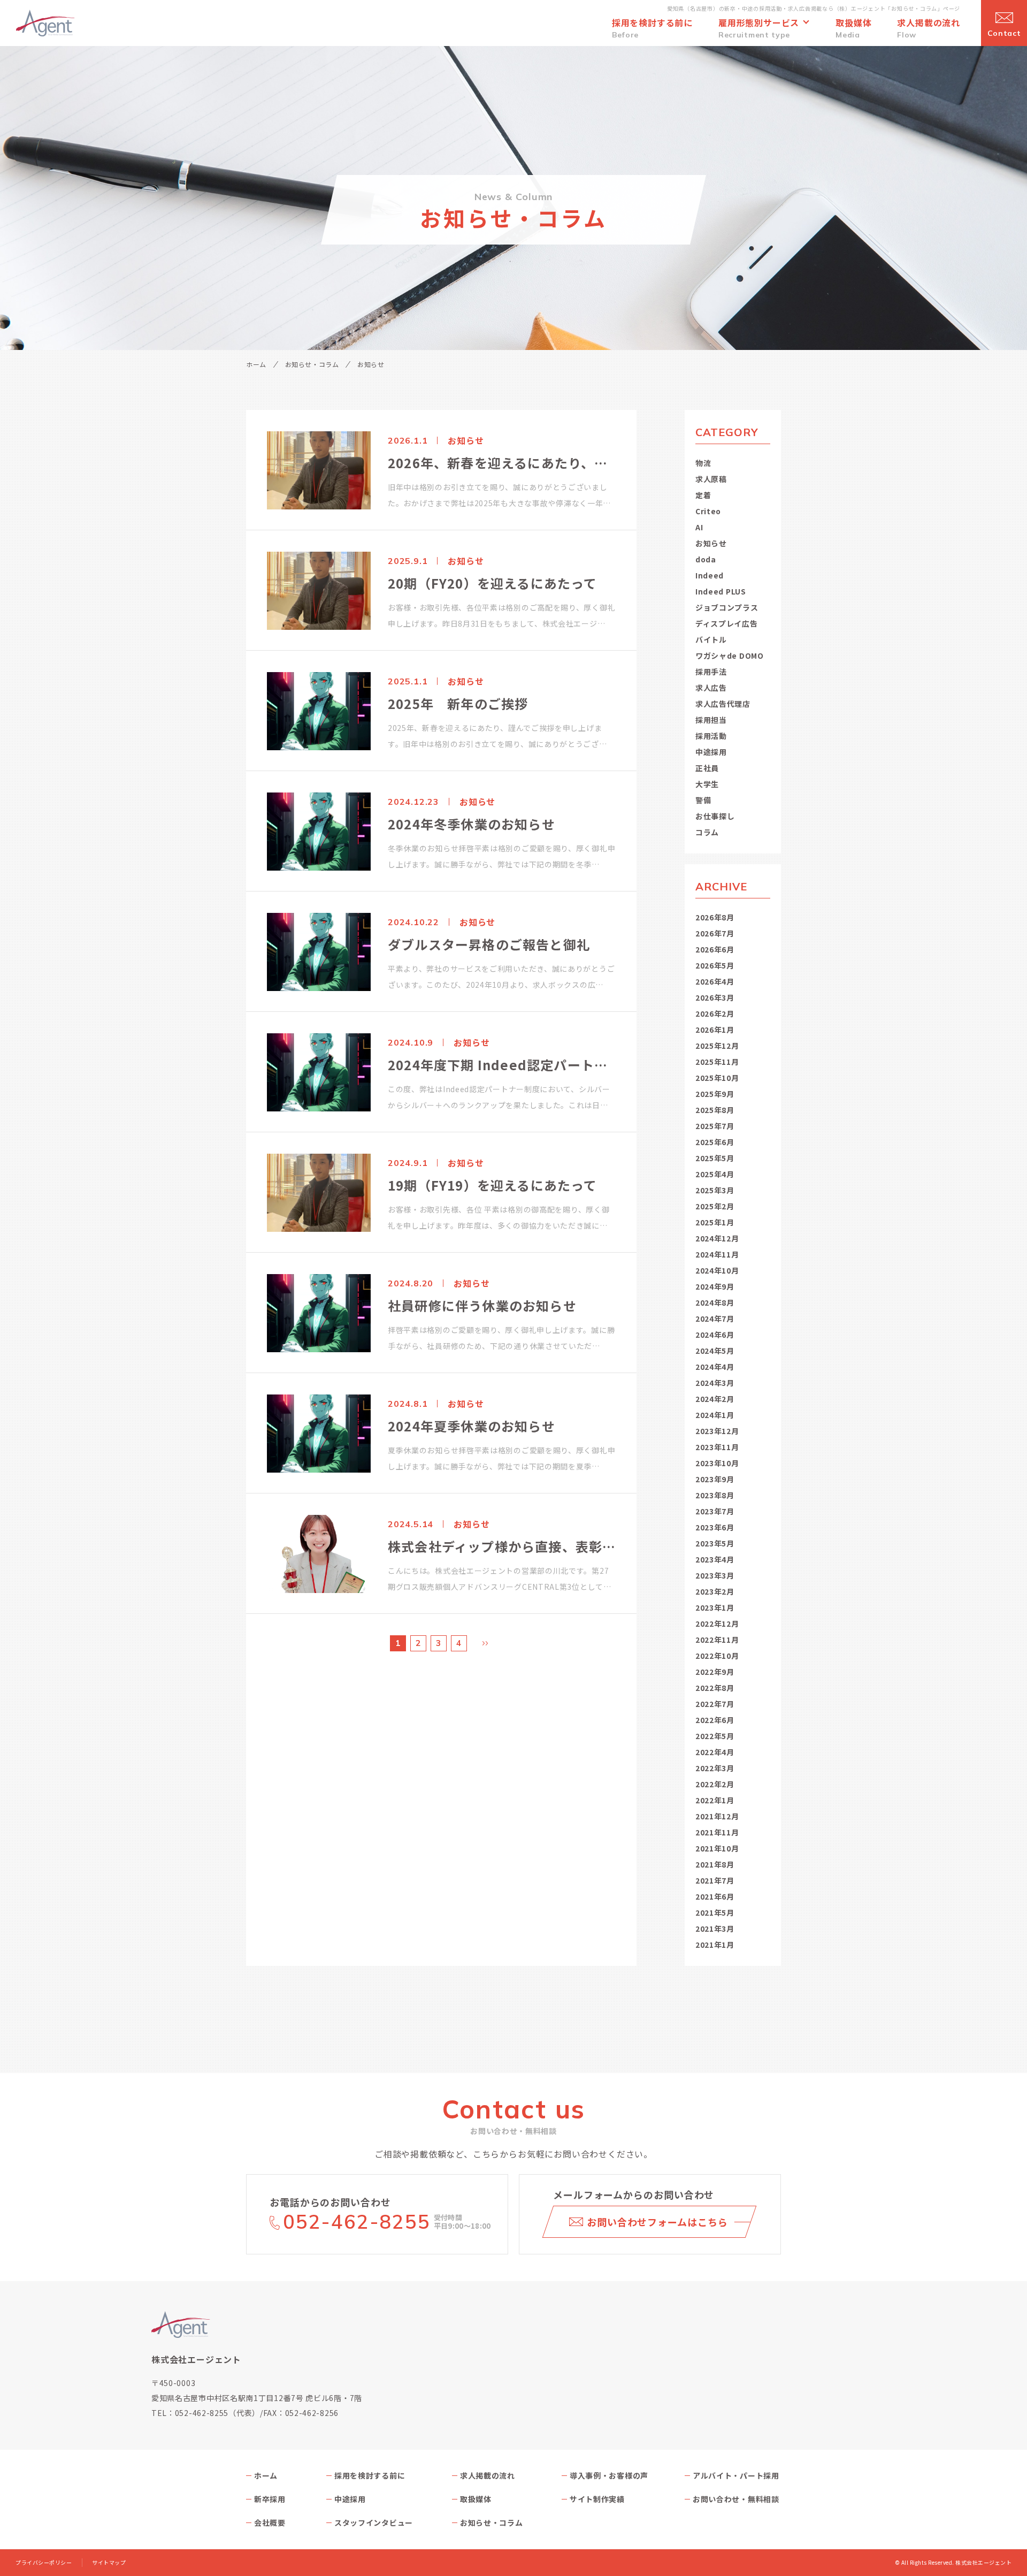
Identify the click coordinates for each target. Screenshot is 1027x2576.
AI (699, 527)
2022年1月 (715, 1800)
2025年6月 (715, 1142)
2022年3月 (715, 1768)
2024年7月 (715, 1319)
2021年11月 (717, 1832)
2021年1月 (715, 1945)
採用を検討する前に (370, 2475)
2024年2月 (715, 1399)
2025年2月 (715, 1206)
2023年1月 (715, 1607)
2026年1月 (715, 1030)
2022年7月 (715, 1704)
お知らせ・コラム (312, 364)
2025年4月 (715, 1174)
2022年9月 (715, 1672)
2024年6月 (715, 1335)
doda (706, 559)
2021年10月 (717, 1848)
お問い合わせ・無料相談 (736, 2499)
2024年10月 (717, 1270)
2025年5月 (715, 1158)
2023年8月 (715, 1495)
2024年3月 (715, 1383)
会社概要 (270, 2522)
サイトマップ (109, 2563)
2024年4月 (715, 1367)
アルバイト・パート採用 (736, 2475)
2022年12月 (717, 1624)
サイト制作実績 (597, 2499)
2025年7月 (715, 1126)
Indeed (710, 575)
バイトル (711, 639)
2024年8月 (715, 1302)
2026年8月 (715, 917)
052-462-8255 (357, 2221)
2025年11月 (717, 1062)
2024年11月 (717, 1254)
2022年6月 (715, 1720)
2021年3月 (715, 1929)
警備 (703, 800)
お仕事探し (715, 816)
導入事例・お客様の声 (609, 2475)
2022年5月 (715, 1736)
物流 (703, 463)
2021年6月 (715, 1896)
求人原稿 (711, 479)
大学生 (707, 784)
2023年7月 (715, 1511)
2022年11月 (717, 1640)
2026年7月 (715, 933)
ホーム (256, 364)
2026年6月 (715, 949)
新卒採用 (270, 2499)
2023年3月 (715, 1575)
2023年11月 (717, 1447)
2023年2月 (715, 1591)
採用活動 (711, 736)
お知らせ (711, 543)
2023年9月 (715, 1479)
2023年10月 (717, 1463)
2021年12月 (717, 1816)
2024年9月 (715, 1286)
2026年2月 (715, 1013)
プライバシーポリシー (44, 2563)
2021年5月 (715, 1912)
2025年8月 (715, 1110)
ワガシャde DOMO (730, 656)
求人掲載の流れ (488, 2475)
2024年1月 (715, 1415)
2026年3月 (715, 997)
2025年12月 (717, 1046)
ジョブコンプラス (727, 607)
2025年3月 (715, 1190)
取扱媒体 (476, 2499)
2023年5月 (715, 1543)
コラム (707, 832)
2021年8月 (715, 1864)
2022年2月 (715, 1784)
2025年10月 (717, 1078)
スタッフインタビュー (374, 2522)
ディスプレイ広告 (727, 623)
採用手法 (711, 672)
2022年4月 (715, 1752)
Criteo (708, 511)
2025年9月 (715, 1094)
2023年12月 (717, 1431)
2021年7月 (715, 1880)
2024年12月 (717, 1238)
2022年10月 (717, 1656)
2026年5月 (715, 965)
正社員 (707, 768)
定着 (703, 495)
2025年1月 (715, 1222)
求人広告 (711, 688)
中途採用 (711, 752)
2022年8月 (715, 1688)
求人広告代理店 (723, 704)
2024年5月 (715, 1351)
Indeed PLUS (721, 591)
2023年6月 (715, 1527)
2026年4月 (715, 981)
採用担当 (711, 720)
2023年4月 (715, 1559)
